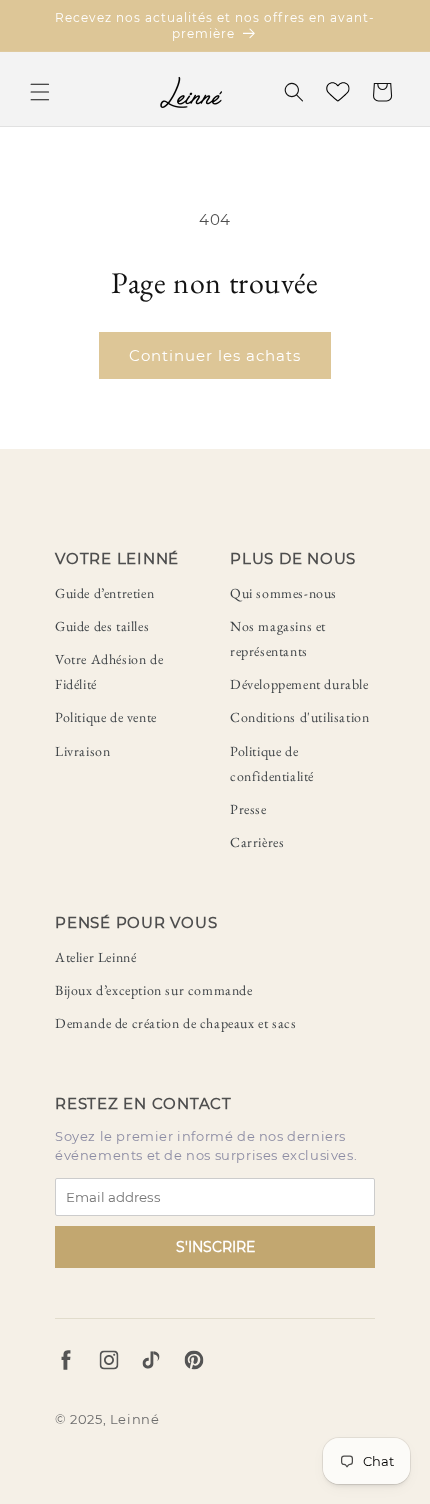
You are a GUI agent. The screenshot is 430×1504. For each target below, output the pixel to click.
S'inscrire (215, 1247)
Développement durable (299, 684)
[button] (40, 92)
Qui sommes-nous (283, 593)
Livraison (82, 751)
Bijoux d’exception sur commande (154, 990)
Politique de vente (106, 717)
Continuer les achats (215, 355)
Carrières (257, 842)
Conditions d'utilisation (299, 717)
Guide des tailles (102, 626)
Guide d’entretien (104, 593)
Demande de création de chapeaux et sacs (175, 1023)
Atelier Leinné (95, 957)
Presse (248, 809)
